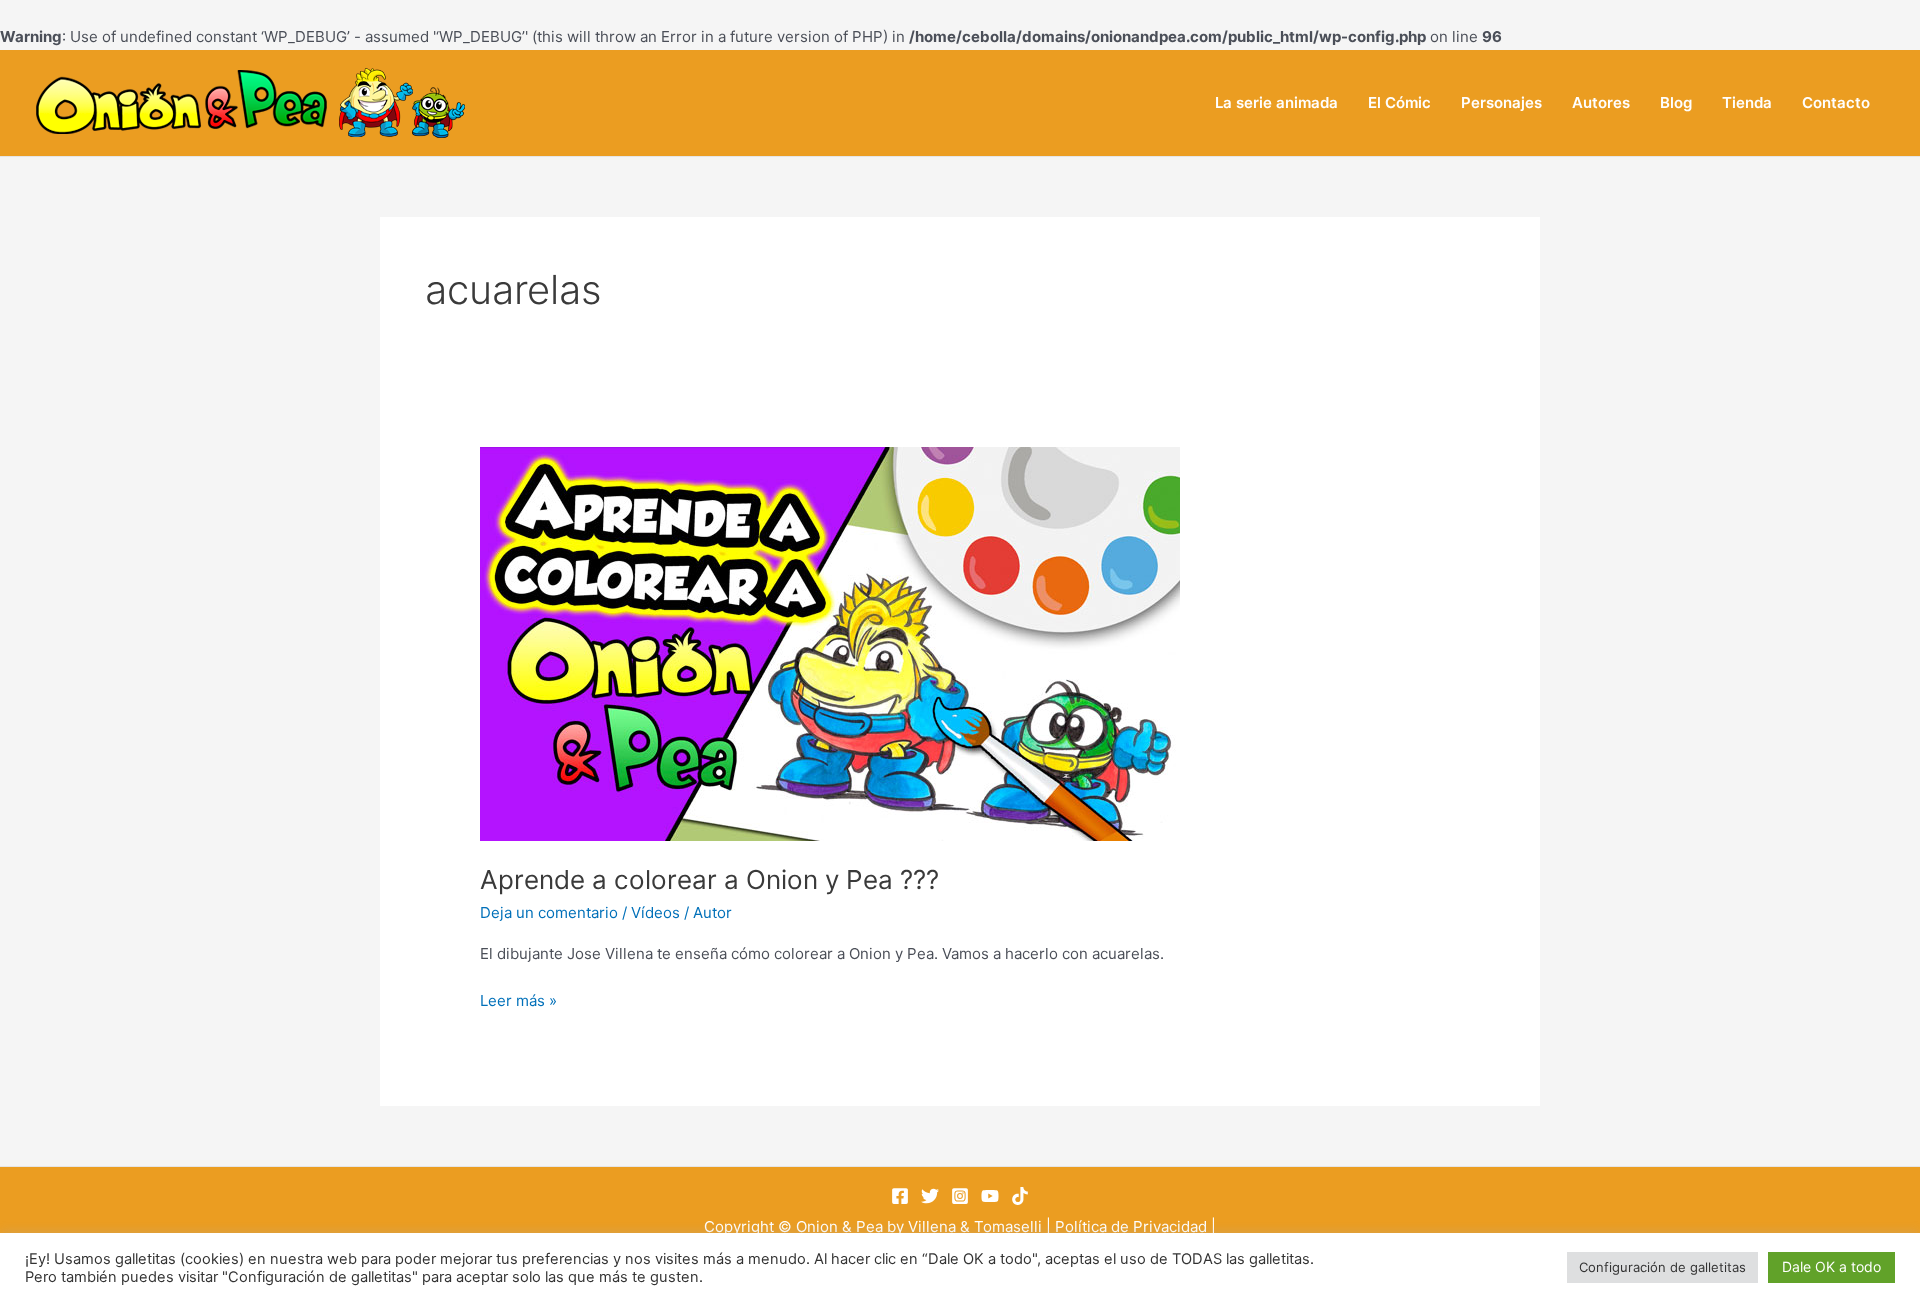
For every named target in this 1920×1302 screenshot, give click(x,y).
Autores (1601, 102)
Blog (1676, 102)
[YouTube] (990, 1196)
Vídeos (655, 912)
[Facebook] (900, 1196)
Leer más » (518, 999)
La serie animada (1276, 102)
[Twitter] (930, 1196)
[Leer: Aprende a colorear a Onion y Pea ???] (830, 642)
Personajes (1501, 102)
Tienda (1747, 102)
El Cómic (1399, 102)
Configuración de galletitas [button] (1662, 1267)
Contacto (1836, 102)
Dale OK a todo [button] (1831, 1266)
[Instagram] (960, 1196)
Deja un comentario (549, 912)
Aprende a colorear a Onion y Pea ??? (709, 879)
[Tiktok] (1020, 1196)
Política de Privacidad (1131, 1226)
